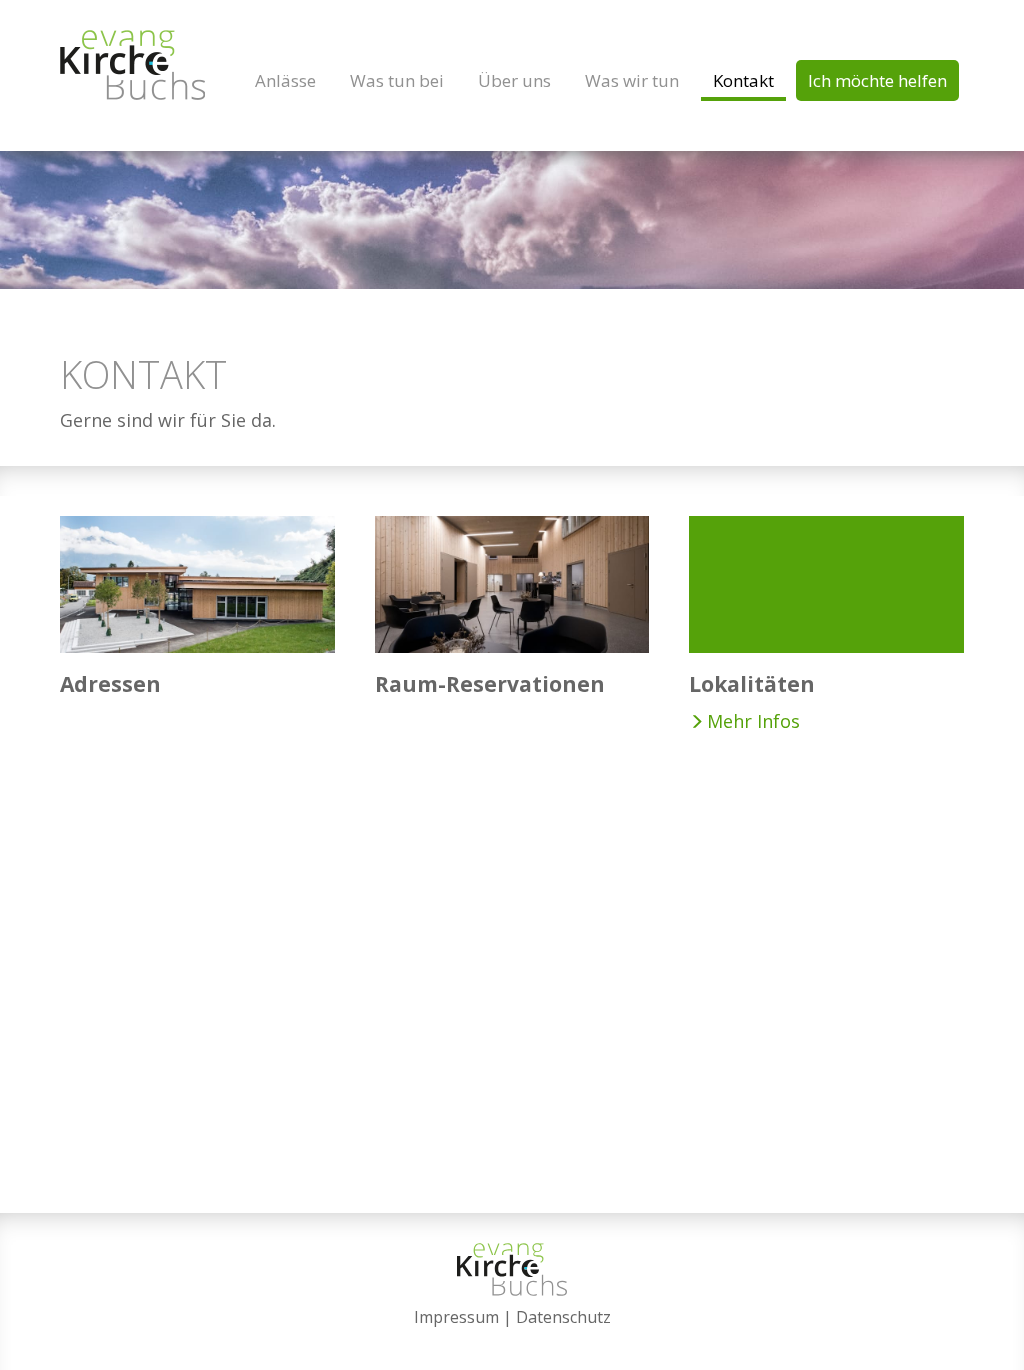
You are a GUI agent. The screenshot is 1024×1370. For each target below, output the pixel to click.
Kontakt (743, 80)
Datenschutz (563, 1317)
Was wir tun (632, 80)
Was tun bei (397, 80)
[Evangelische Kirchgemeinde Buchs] (132, 65)
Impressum (456, 1317)
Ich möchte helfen (877, 80)
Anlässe (285, 80)
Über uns (514, 80)
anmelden (512, 1342)
